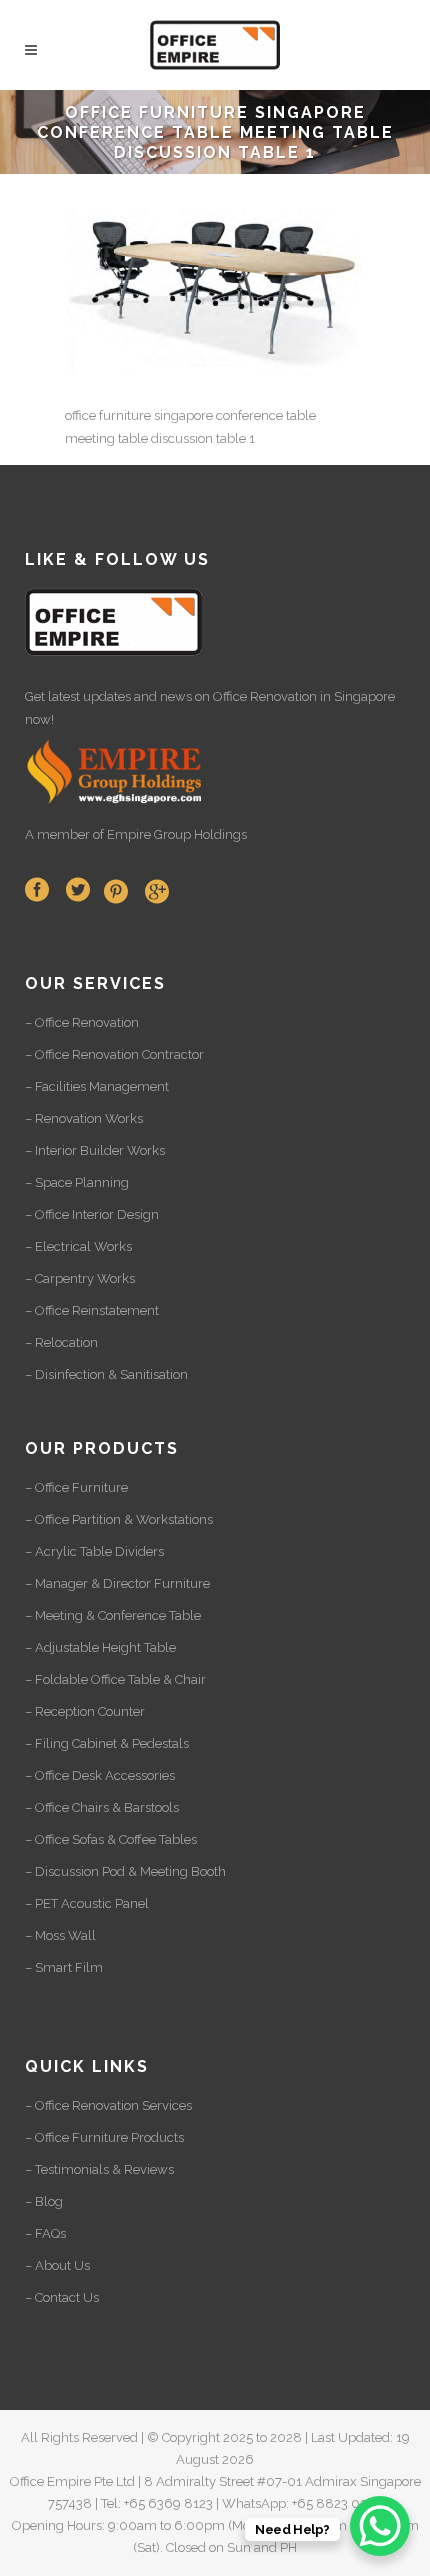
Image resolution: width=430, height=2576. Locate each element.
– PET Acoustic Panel (87, 1903)
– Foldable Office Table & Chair (115, 1679)
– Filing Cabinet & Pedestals (107, 1743)
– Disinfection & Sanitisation (106, 1374)
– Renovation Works (84, 1118)
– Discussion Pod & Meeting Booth (125, 1871)
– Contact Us (62, 2297)
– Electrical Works (78, 1246)
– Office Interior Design (92, 1214)
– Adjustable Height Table (100, 1647)
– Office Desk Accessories (100, 1775)
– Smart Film (64, 1967)
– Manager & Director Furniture (117, 1583)
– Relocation (61, 1342)
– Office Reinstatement (92, 1310)
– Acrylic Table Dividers (94, 1551)
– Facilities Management (97, 1086)
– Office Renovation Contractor (114, 1054)
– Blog (44, 2201)
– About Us (57, 2265)
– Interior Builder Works (95, 1150)
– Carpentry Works (80, 1278)
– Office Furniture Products (104, 2137)
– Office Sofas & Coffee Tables (111, 1839)
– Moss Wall (60, 1935)
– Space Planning (77, 1182)
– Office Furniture (76, 1487)
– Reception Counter (85, 1711)
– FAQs (45, 2233)
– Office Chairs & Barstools (102, 1807)
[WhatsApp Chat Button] (380, 2526)
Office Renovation (265, 696)
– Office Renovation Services (108, 2105)
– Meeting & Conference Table (113, 1615)
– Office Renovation (82, 1022)
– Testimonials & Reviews (99, 2169)
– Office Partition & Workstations (119, 1519)
